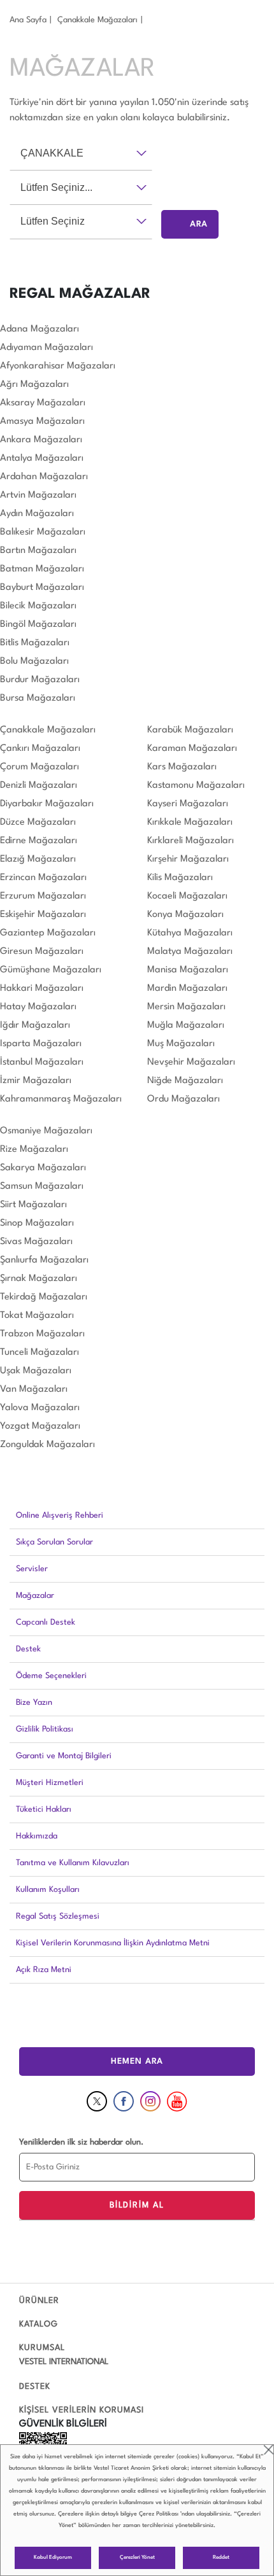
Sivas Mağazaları (36, 1242)
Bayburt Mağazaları (42, 588)
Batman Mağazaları (42, 569)
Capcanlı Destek (46, 1622)
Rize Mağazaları (34, 1150)
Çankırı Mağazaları (40, 749)
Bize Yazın (34, 1703)
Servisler (32, 1569)
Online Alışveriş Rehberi (60, 1515)
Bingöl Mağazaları (38, 625)
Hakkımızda (37, 1836)
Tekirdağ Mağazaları (44, 1297)
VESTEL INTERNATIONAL (64, 2362)
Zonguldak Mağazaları (47, 1445)
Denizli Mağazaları (39, 786)
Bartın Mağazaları (38, 551)
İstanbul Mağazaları (42, 1062)
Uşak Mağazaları (36, 1371)
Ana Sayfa (28, 20)
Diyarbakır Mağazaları (47, 804)
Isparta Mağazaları (41, 1044)
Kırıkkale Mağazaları (190, 822)
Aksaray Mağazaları (43, 403)
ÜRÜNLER (39, 2301)
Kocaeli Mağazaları (187, 896)
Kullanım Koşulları (48, 1890)
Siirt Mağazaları (33, 1205)
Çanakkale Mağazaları (97, 20)
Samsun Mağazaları (42, 1186)
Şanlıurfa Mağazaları (44, 1260)
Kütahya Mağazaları (190, 933)
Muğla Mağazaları (186, 1025)
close (269, 2450)
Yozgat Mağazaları (40, 1426)
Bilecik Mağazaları (38, 606)
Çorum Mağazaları (40, 767)
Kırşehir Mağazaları (188, 859)
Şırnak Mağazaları (39, 1279)
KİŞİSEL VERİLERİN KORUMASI (82, 2410)
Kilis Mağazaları (180, 878)
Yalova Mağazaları (40, 1408)
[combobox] (81, 153)
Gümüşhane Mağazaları (51, 970)
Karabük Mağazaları (190, 730)
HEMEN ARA (137, 2061)
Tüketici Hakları (44, 1809)
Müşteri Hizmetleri (50, 1783)
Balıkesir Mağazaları (43, 532)
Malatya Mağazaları (190, 952)
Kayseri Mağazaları (188, 804)
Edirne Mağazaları (39, 841)
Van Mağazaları (34, 1389)
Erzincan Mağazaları (43, 878)
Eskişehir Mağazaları (43, 915)
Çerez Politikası (159, 2514)
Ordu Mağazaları (184, 1099)
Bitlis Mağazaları (35, 643)
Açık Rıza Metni (44, 1970)
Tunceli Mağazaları (40, 1353)
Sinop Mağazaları (37, 1223)
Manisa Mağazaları (188, 970)
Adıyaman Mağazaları (47, 348)
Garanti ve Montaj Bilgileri (64, 1756)
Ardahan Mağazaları (44, 477)
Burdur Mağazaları (40, 680)
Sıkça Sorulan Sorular (54, 1542)
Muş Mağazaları (181, 1044)
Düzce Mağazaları (38, 822)
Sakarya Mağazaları (43, 1168)
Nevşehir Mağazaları (191, 1062)
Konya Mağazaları (185, 915)
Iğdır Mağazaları (35, 1025)
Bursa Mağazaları (38, 698)
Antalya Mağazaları (42, 458)
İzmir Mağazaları (36, 1081)
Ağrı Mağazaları (34, 385)
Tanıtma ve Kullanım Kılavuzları (73, 1863)
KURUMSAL (42, 2348)
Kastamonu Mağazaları (196, 786)
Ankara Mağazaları (41, 440)
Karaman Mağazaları (192, 749)
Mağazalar (35, 1596)
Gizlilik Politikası (45, 1729)
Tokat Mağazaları (37, 1316)
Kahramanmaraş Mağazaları (61, 1099)
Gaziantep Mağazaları (48, 933)
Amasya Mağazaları (42, 422)
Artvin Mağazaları (38, 495)
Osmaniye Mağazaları (46, 1131)
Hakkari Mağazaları (42, 989)
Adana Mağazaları (40, 329)
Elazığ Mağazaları (38, 859)
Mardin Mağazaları (187, 989)
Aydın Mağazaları (37, 514)
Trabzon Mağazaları (42, 1334)
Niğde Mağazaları (185, 1081)
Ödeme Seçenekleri (51, 1676)
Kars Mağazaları (182, 767)
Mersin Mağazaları (186, 1007)
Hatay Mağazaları (38, 1007)
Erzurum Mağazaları (43, 896)
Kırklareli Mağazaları (191, 841)
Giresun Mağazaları (42, 952)
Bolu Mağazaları (34, 661)
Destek (28, 1649)
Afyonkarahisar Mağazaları (58, 366)
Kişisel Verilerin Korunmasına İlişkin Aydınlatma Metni (113, 1943)
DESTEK (35, 2387)
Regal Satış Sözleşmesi (58, 1916)
